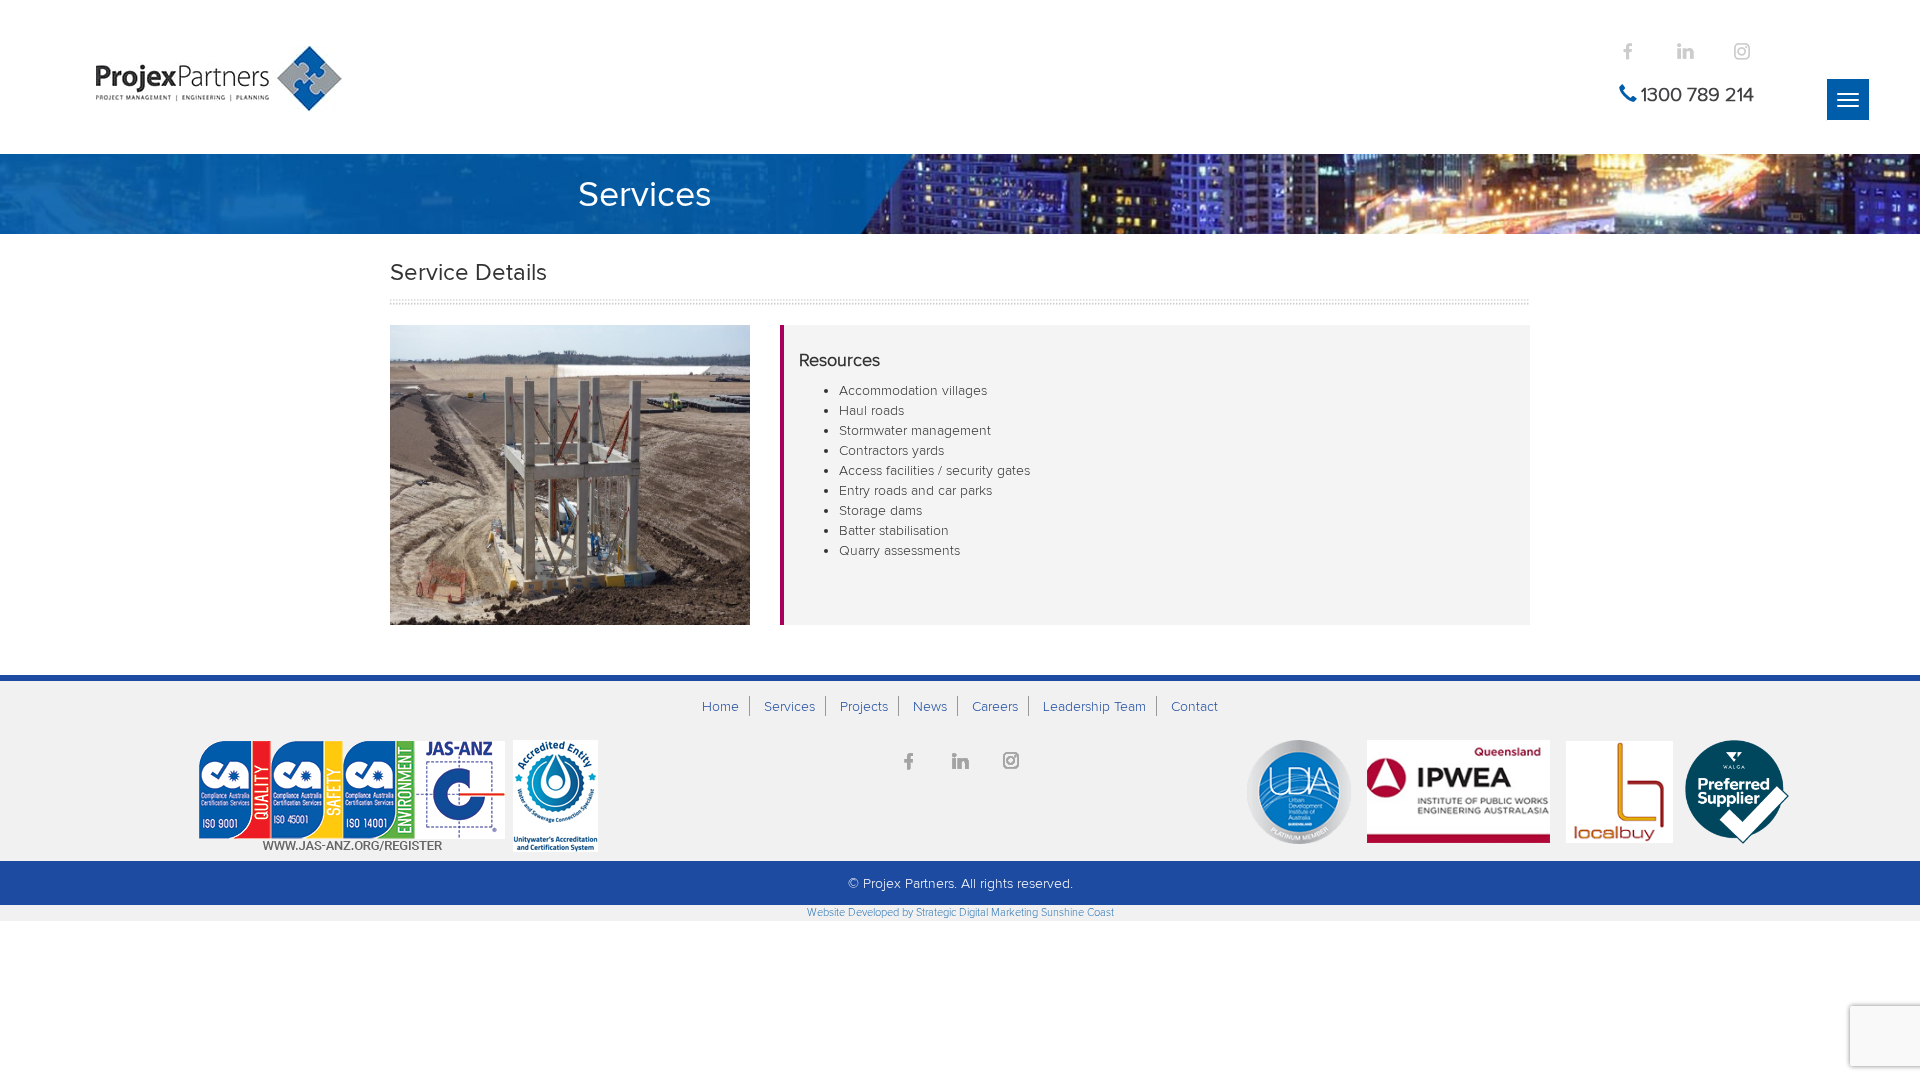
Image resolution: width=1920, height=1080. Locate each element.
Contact (1194, 706)
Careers (995, 706)
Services (789, 706)
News (930, 706)
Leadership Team (1094, 706)
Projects (864, 706)
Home (720, 706)
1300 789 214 (1697, 94)
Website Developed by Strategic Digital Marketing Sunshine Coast (960, 912)
